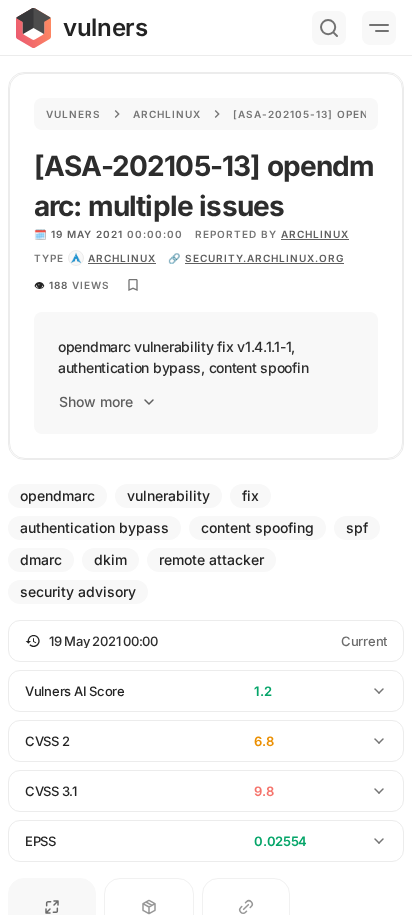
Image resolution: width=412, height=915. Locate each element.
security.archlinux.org (264, 258)
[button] (206, 641)
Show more (96, 401)
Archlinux (167, 114)
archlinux (122, 258)
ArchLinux (315, 234)
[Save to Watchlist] (133, 285)
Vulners (73, 114)
